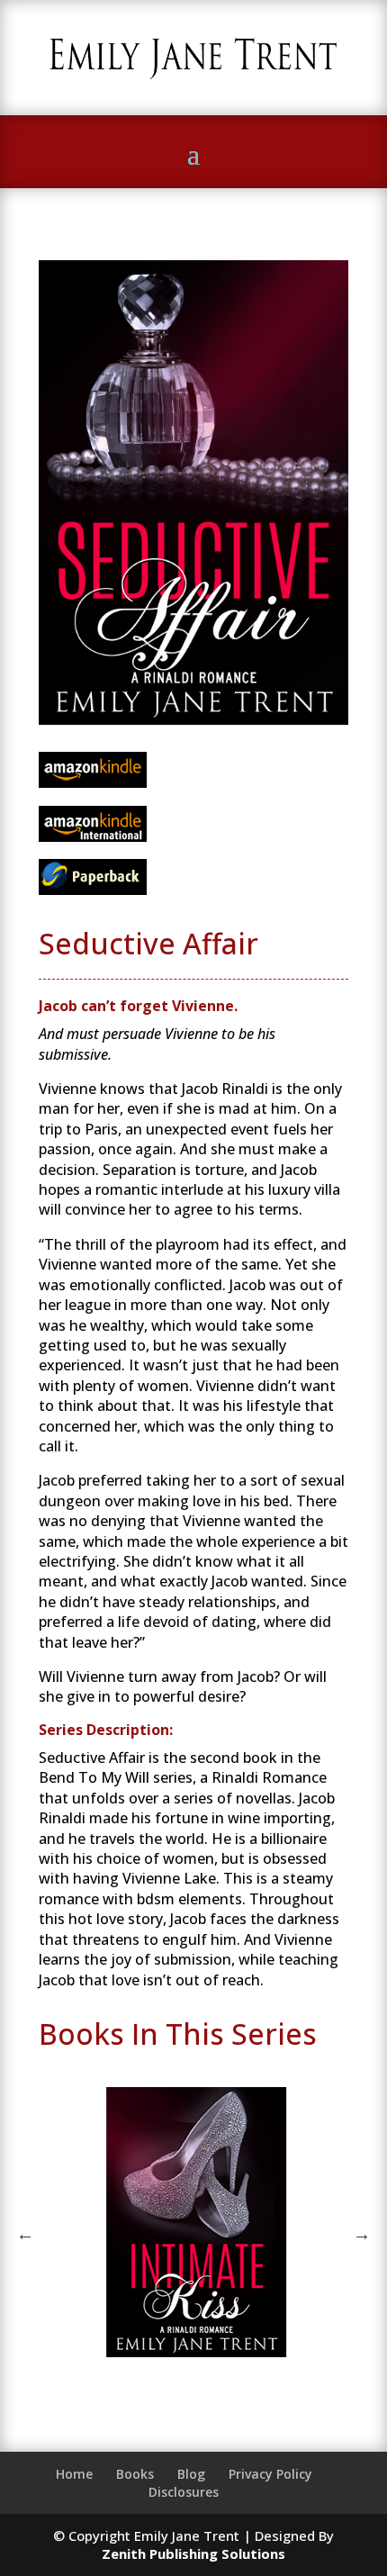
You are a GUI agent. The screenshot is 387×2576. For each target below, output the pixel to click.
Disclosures (184, 2492)
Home (74, 2474)
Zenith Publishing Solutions (193, 2553)
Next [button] (362, 2234)
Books (135, 2474)
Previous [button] (25, 2234)
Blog (191, 2474)
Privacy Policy (270, 2474)
